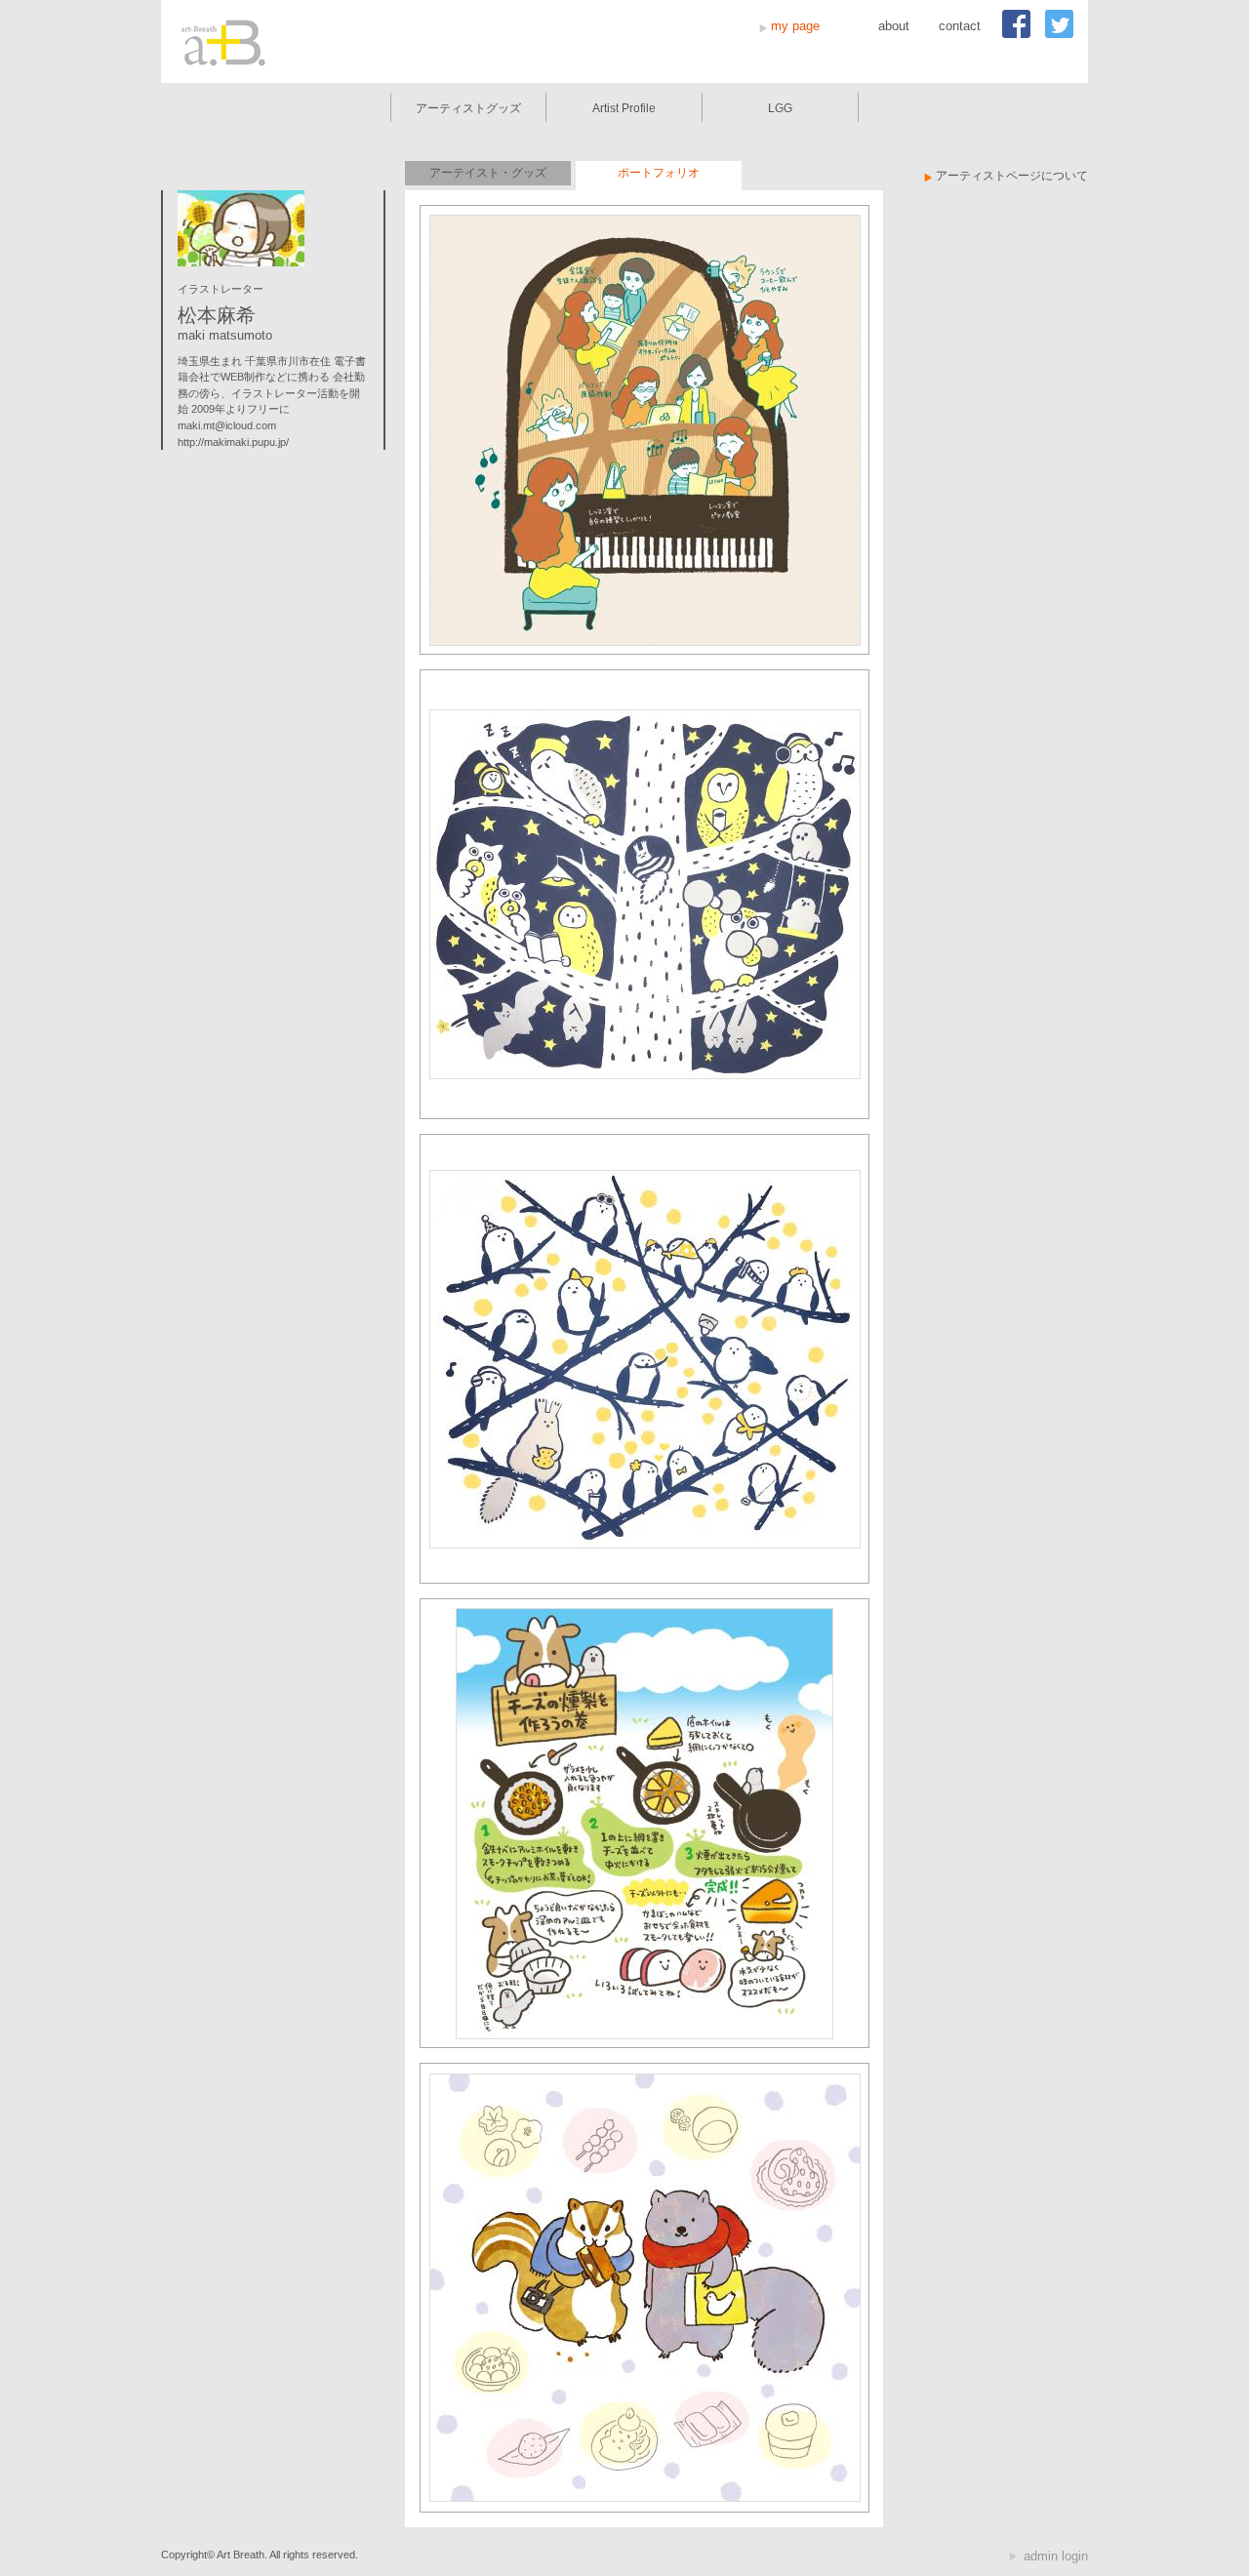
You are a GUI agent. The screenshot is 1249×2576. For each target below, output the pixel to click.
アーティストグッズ (468, 108)
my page (795, 26)
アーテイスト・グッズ (488, 173)
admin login (1056, 2556)
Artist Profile (624, 108)
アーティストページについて (1012, 176)
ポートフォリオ (659, 173)
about (894, 26)
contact (960, 26)
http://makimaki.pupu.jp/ (233, 442)
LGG (780, 108)
